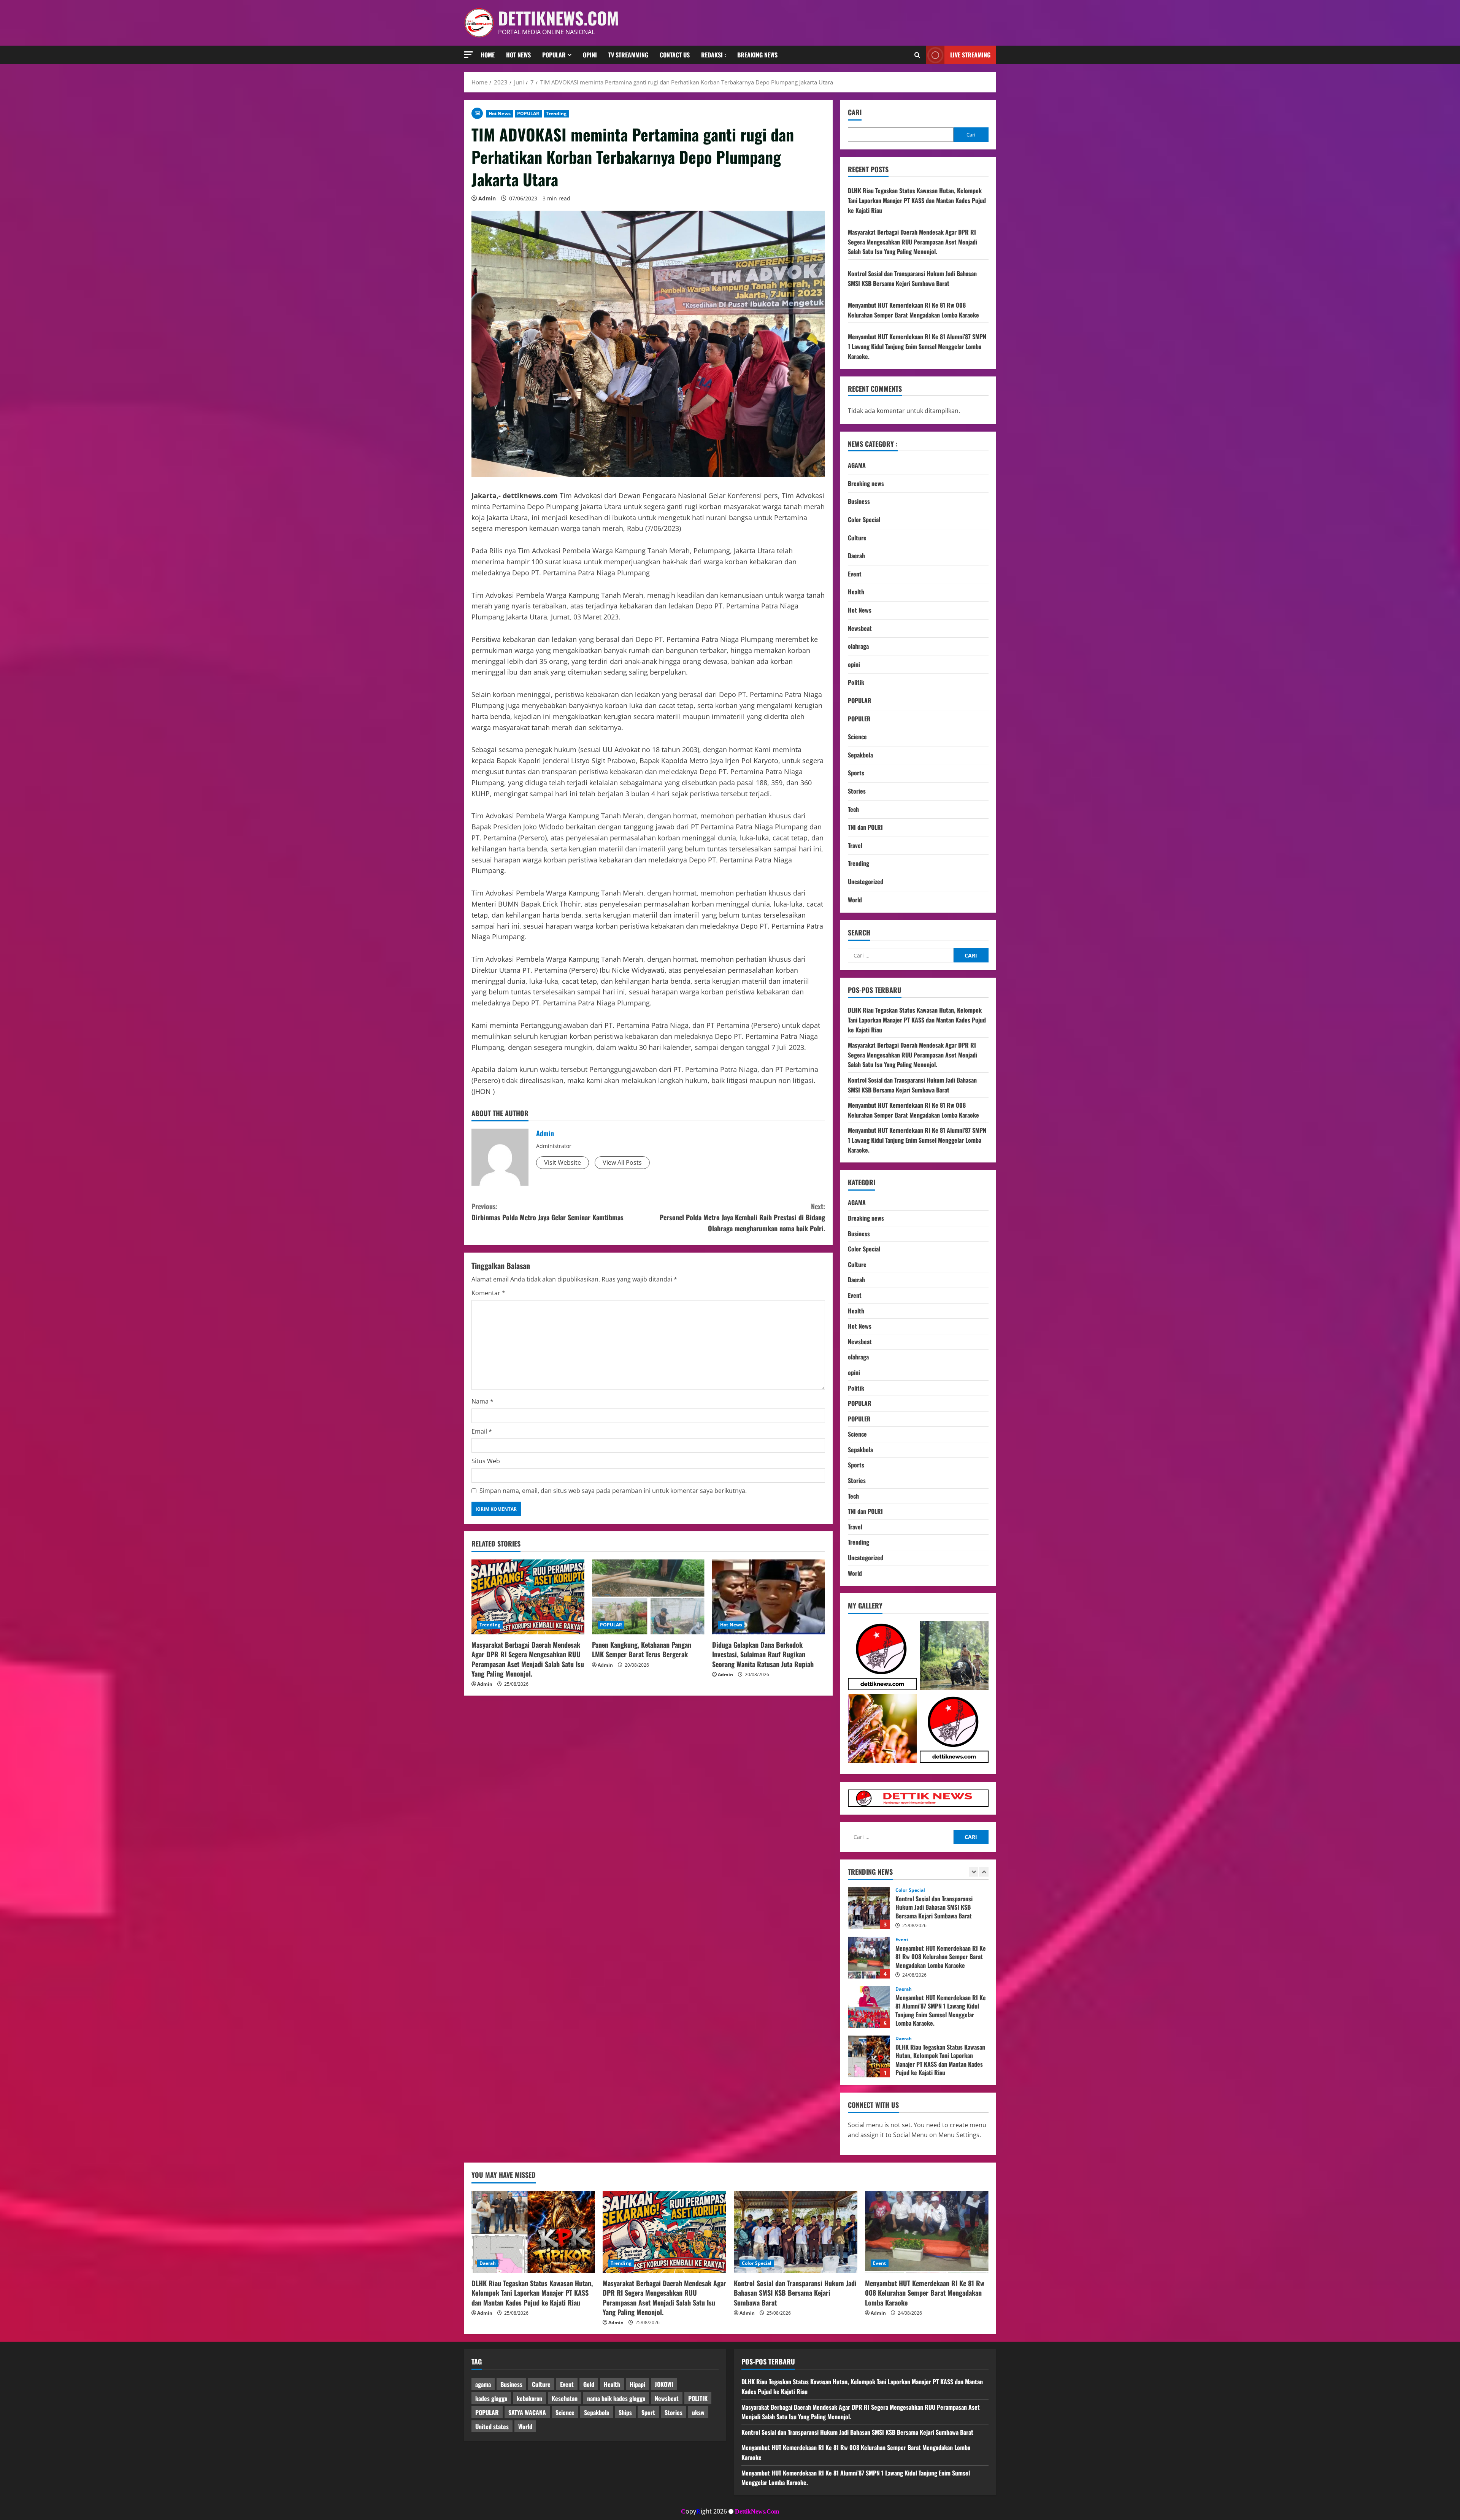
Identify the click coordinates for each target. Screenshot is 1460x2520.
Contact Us (675, 55)
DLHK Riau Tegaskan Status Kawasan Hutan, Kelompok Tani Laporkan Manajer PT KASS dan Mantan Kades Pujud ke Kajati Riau (917, 200)
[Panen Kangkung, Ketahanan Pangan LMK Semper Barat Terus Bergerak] (648, 1597)
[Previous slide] (974, 1872)
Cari (855, 112)
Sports (856, 773)
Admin (487, 198)
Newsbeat (860, 628)
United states (492, 2426)
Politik (856, 682)
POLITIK (698, 2398)
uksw (698, 2412)
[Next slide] (984, 1872)
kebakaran (529, 2398)
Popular (554, 55)
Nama (482, 1401)
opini (854, 664)
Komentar (488, 1293)
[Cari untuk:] (901, 955)
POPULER (859, 719)
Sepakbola (860, 755)
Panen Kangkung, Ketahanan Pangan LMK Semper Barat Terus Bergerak (642, 1649)
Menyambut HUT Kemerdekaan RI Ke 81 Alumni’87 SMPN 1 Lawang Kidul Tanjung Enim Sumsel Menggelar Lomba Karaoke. (917, 346)
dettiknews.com (559, 18)
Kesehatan (565, 2398)
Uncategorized (866, 881)
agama (483, 2384)
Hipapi (637, 2384)
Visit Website (563, 1162)
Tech (853, 809)
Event (855, 574)
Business (859, 501)
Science (857, 737)
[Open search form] (917, 55)
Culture (857, 538)
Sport (648, 2412)
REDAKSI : (713, 55)
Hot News (518, 55)
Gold (589, 2384)
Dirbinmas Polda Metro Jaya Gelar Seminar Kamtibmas (547, 1212)
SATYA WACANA (527, 2412)
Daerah (856, 556)
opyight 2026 (704, 2511)
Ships (625, 2412)
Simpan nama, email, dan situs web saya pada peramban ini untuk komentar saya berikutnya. (613, 1491)
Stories (857, 791)
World (855, 900)
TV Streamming (628, 55)
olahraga (858, 646)
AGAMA (857, 465)
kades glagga (491, 2398)
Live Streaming (970, 55)
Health (856, 592)
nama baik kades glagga (616, 2398)
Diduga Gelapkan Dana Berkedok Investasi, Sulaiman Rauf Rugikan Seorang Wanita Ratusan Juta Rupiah (763, 1654)
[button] (468, 55)
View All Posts (622, 1162)
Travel (855, 845)
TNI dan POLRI (865, 827)
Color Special (864, 519)
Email (482, 1431)
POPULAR (528, 114)
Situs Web (486, 1461)
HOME (488, 55)
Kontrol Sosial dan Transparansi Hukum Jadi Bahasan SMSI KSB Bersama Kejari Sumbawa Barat (912, 278)
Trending (556, 114)
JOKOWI (664, 2384)
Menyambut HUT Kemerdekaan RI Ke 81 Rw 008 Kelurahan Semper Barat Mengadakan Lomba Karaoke (913, 310)
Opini (590, 55)
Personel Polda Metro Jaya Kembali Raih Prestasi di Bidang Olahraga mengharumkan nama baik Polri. (742, 1217)
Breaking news (757, 55)
